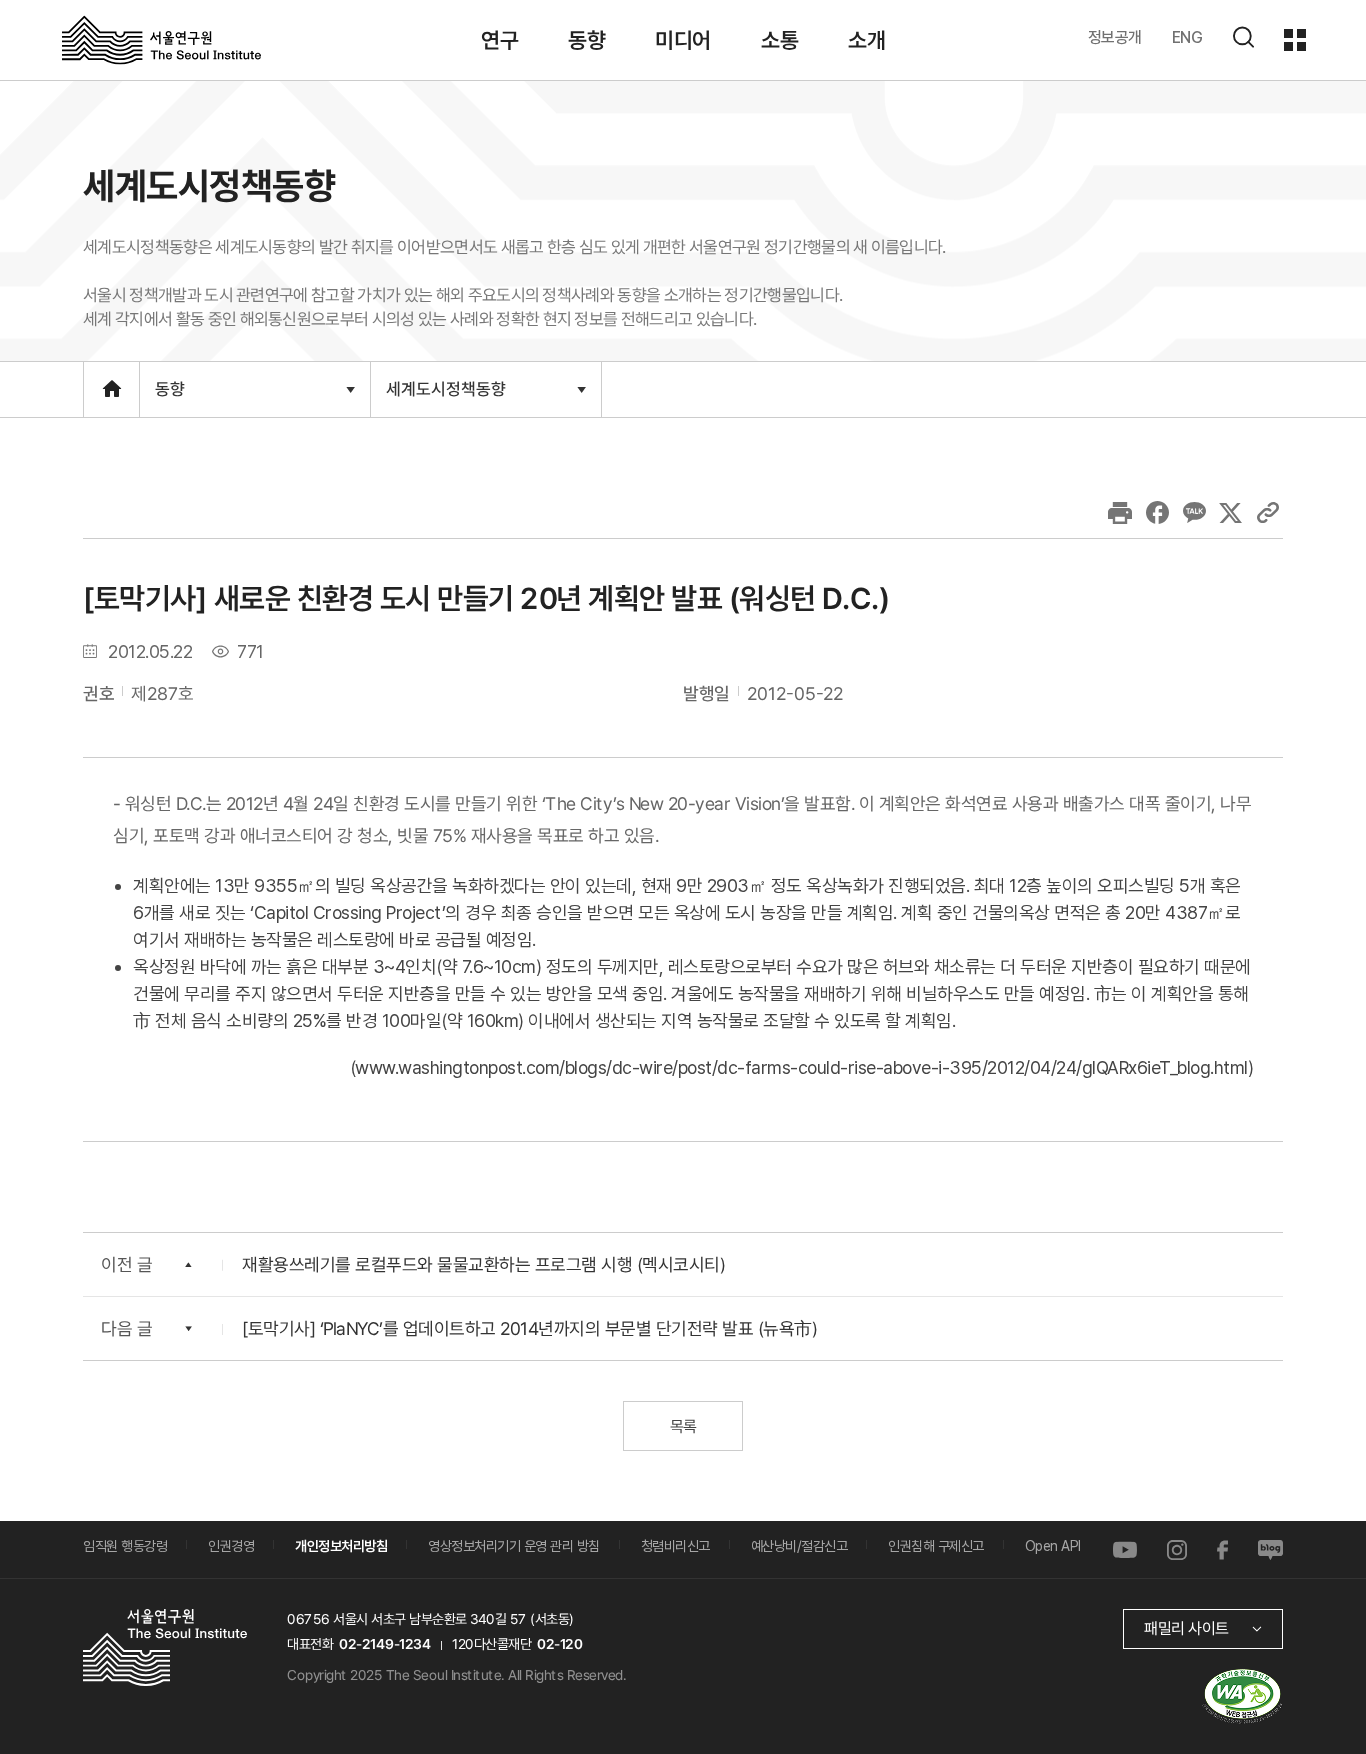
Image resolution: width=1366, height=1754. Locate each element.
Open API (1053, 1546)
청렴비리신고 (675, 1546)
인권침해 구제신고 (936, 1546)
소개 (866, 40)
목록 (682, 1426)
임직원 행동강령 (125, 1546)
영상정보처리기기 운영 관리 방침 (514, 1546)
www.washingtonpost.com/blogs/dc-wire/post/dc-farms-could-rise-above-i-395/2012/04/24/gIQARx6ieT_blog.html (801, 1067)
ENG (1187, 37)
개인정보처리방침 (341, 1546)
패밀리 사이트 (1186, 1628)
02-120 (559, 1644)
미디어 (683, 40)
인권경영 (231, 1546)
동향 (586, 40)
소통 (779, 40)
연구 (499, 40)
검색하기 (1243, 37)
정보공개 (1115, 37)
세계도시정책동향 (445, 397)
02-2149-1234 (385, 1644)
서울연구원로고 (161, 39)
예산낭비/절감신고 (799, 1546)
